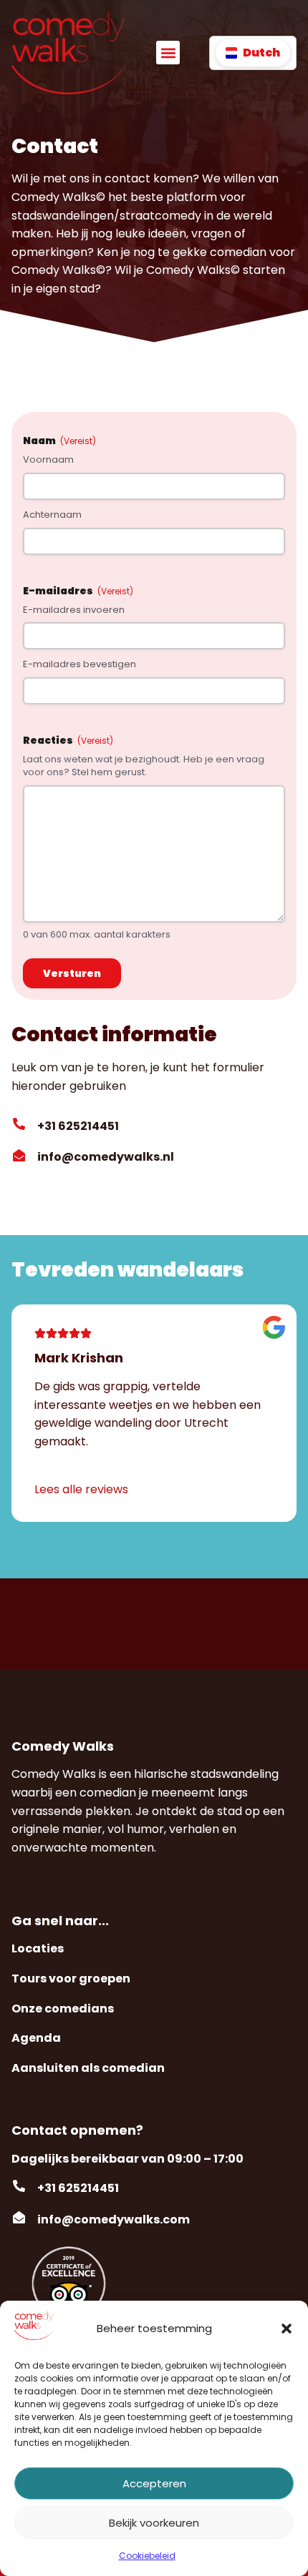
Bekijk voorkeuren (154, 2523)
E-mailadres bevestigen (80, 664)
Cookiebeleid (147, 2556)
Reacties (68, 740)
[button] (287, 2329)
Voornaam (48, 460)
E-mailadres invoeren (74, 610)
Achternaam (52, 515)
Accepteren (154, 2483)
